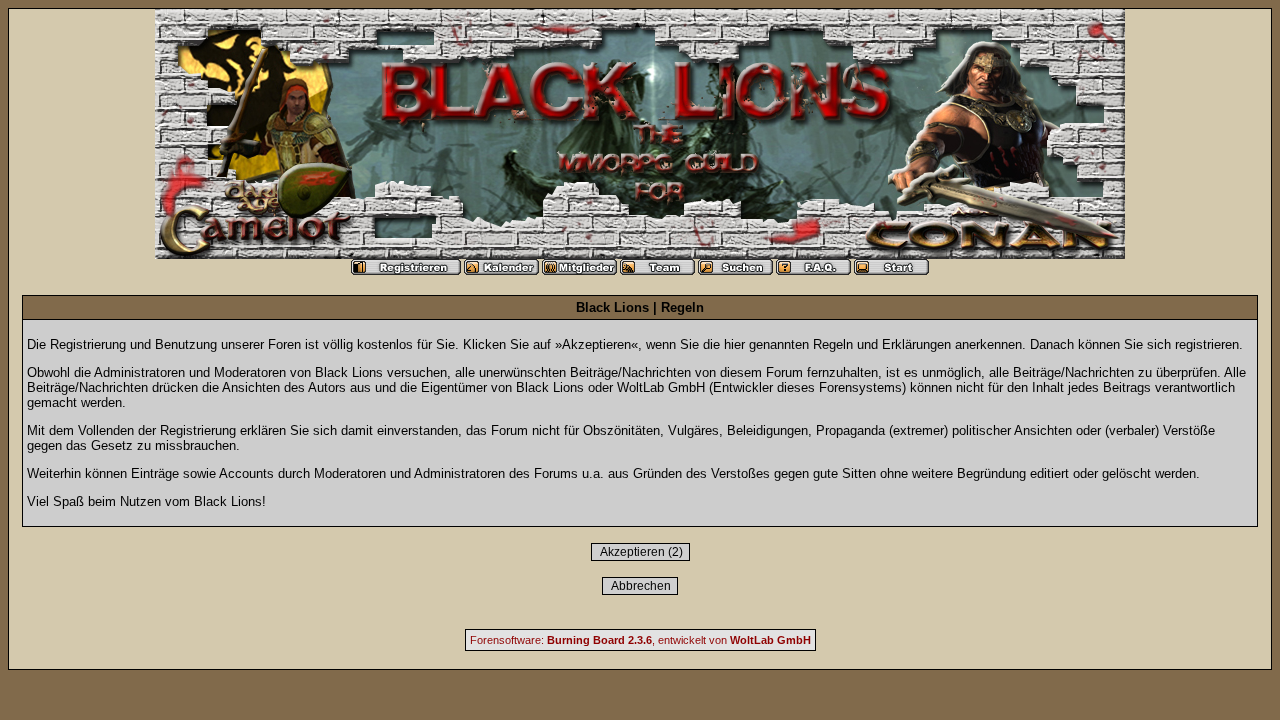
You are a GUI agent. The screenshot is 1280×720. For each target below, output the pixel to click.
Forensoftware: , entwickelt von (640, 640)
